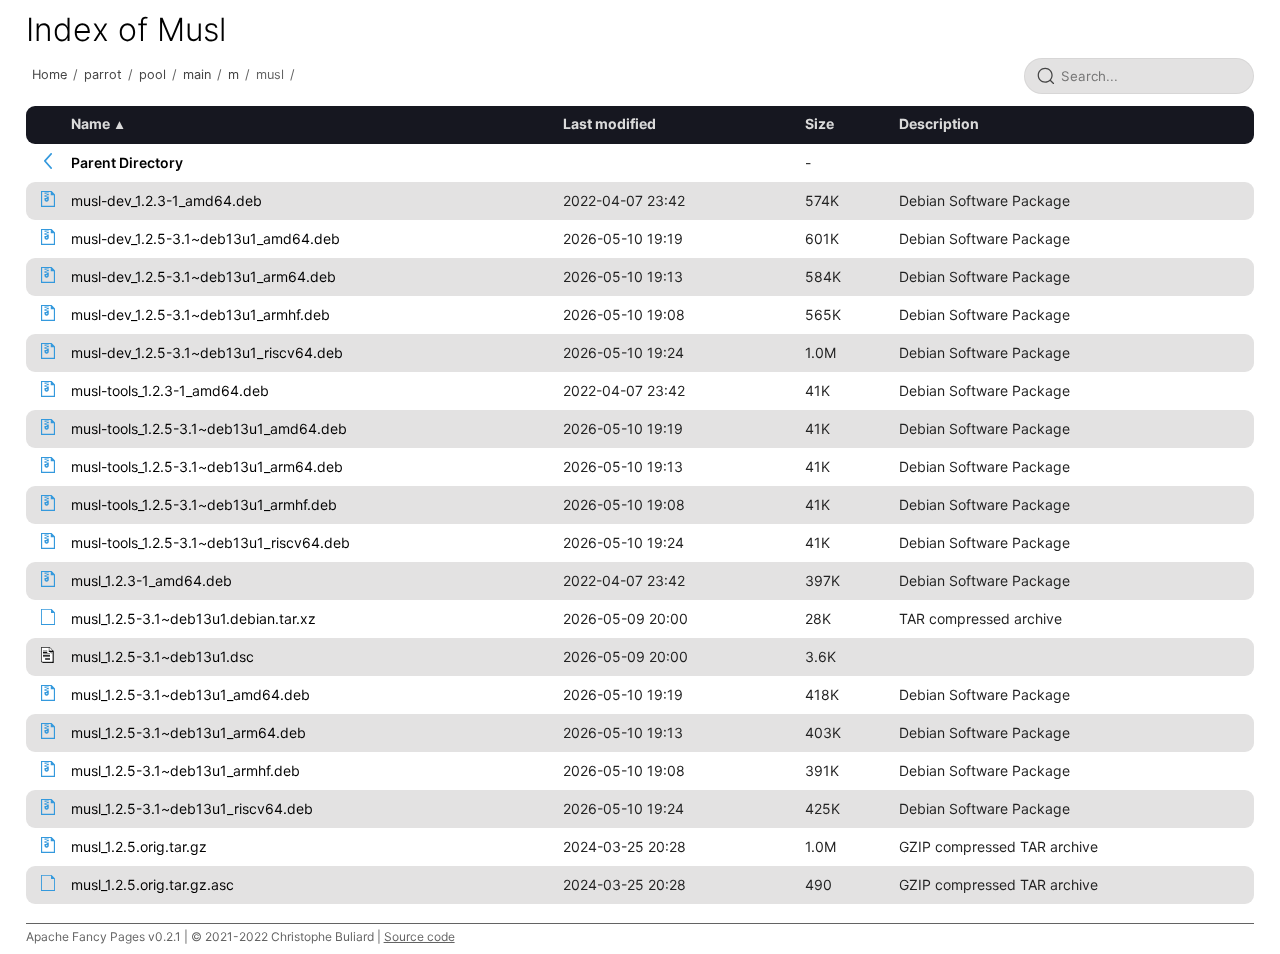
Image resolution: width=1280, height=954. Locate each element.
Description (939, 123)
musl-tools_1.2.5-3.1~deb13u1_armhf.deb (204, 504)
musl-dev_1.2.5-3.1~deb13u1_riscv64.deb (207, 352)
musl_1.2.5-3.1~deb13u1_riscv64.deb (192, 808)
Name (90, 123)
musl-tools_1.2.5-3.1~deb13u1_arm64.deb (207, 466)
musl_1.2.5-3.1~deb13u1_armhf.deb (185, 770)
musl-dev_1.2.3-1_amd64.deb (166, 200)
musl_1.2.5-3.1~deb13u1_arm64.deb (188, 732)
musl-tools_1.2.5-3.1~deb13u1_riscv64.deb (210, 542)
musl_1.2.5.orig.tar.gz (139, 846)
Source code (419, 936)
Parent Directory (127, 162)
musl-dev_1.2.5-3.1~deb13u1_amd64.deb (205, 238)
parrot (103, 74)
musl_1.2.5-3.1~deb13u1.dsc (162, 656)
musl (270, 74)
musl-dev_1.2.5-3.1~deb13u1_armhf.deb (200, 314)
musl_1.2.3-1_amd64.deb (151, 580)
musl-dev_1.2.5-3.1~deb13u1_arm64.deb (203, 276)
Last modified (609, 123)
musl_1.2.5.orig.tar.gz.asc (152, 884)
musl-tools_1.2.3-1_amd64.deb (170, 390)
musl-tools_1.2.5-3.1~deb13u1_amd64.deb (209, 428)
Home (49, 74)
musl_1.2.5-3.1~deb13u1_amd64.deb (190, 694)
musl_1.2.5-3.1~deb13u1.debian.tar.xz (193, 618)
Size (819, 123)
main (197, 74)
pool (152, 74)
